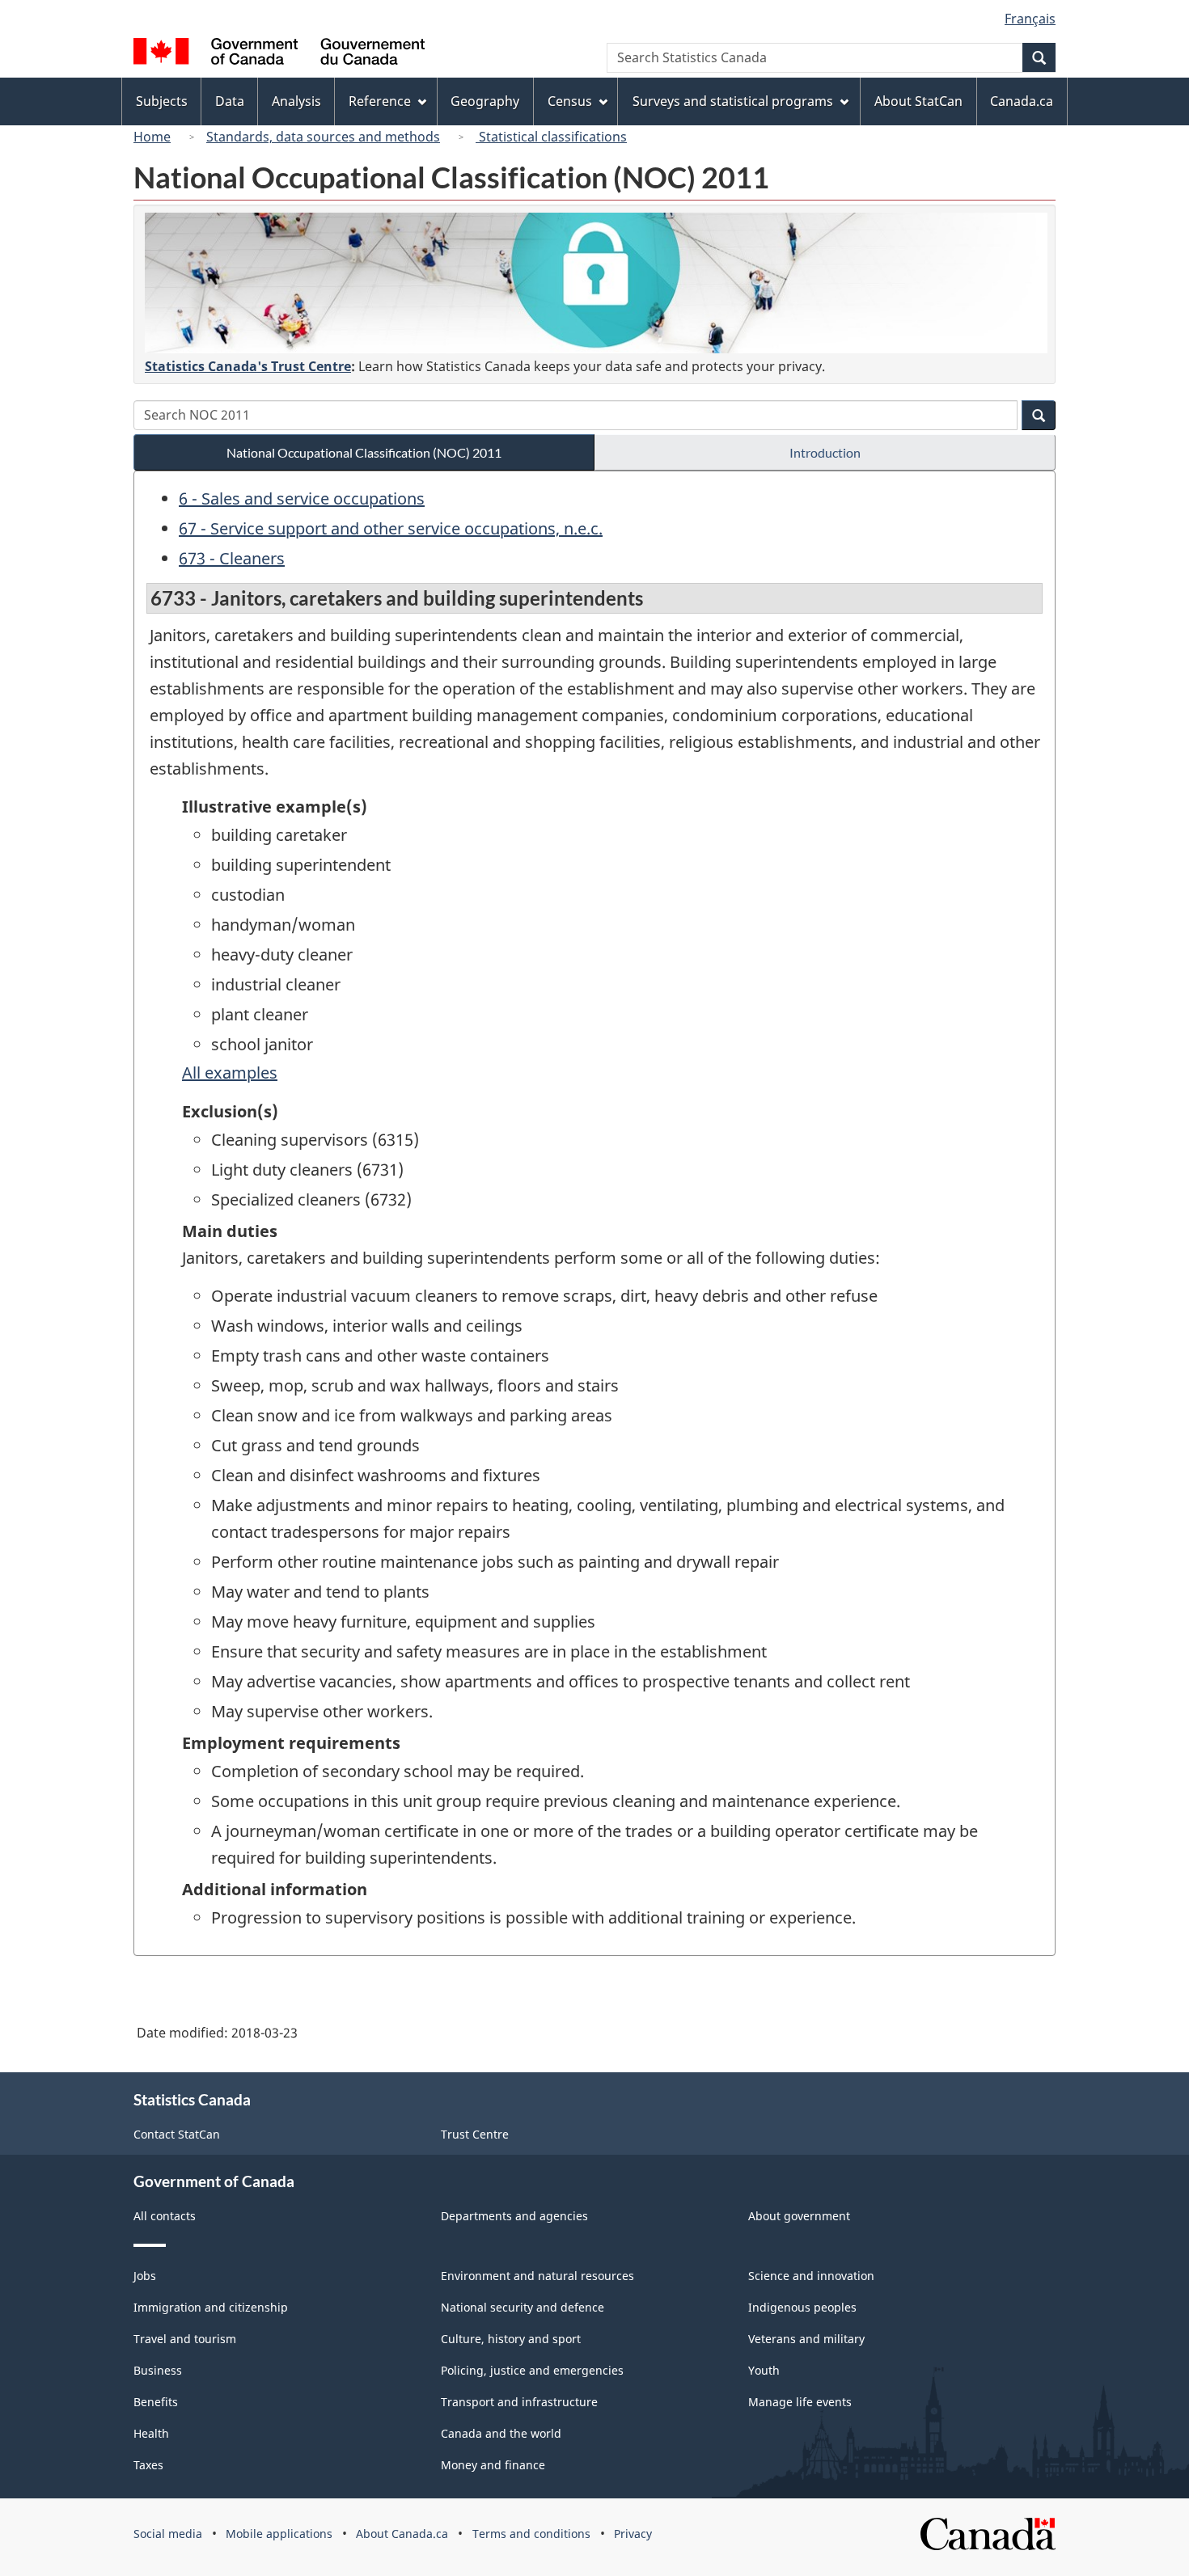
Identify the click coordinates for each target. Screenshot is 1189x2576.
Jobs (145, 2276)
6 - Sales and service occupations (302, 498)
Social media (168, 2534)
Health (151, 2433)
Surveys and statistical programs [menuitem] (733, 101)
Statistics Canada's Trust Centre (248, 366)
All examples (230, 1073)
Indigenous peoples (802, 2307)
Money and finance (493, 2465)
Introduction (825, 452)
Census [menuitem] (570, 101)
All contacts (165, 2216)
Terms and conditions (531, 2534)
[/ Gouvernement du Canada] (279, 54)
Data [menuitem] (230, 101)
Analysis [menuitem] (296, 101)
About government (799, 2216)
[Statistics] (596, 283)
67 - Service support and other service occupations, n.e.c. (391, 528)
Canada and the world (501, 2433)
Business (158, 2370)
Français (1030, 19)
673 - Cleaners (232, 558)
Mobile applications (279, 2534)
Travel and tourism (185, 2339)
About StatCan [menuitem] (918, 101)
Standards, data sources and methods (323, 137)
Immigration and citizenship (211, 2307)
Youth (764, 2370)
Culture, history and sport (511, 2339)
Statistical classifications (551, 137)
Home (152, 137)
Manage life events (800, 2402)
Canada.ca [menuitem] (1022, 101)
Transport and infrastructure (519, 2402)
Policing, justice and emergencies (532, 2370)
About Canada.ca (402, 2534)
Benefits (156, 2402)
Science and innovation (811, 2276)
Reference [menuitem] (380, 101)
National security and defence (523, 2307)
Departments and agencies (514, 2216)
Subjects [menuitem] (162, 101)
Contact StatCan (177, 2134)
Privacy (633, 2534)
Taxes (148, 2465)
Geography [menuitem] (485, 101)
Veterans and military (806, 2339)
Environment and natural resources (537, 2276)
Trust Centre (475, 2134)
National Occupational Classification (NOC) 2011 (364, 452)
